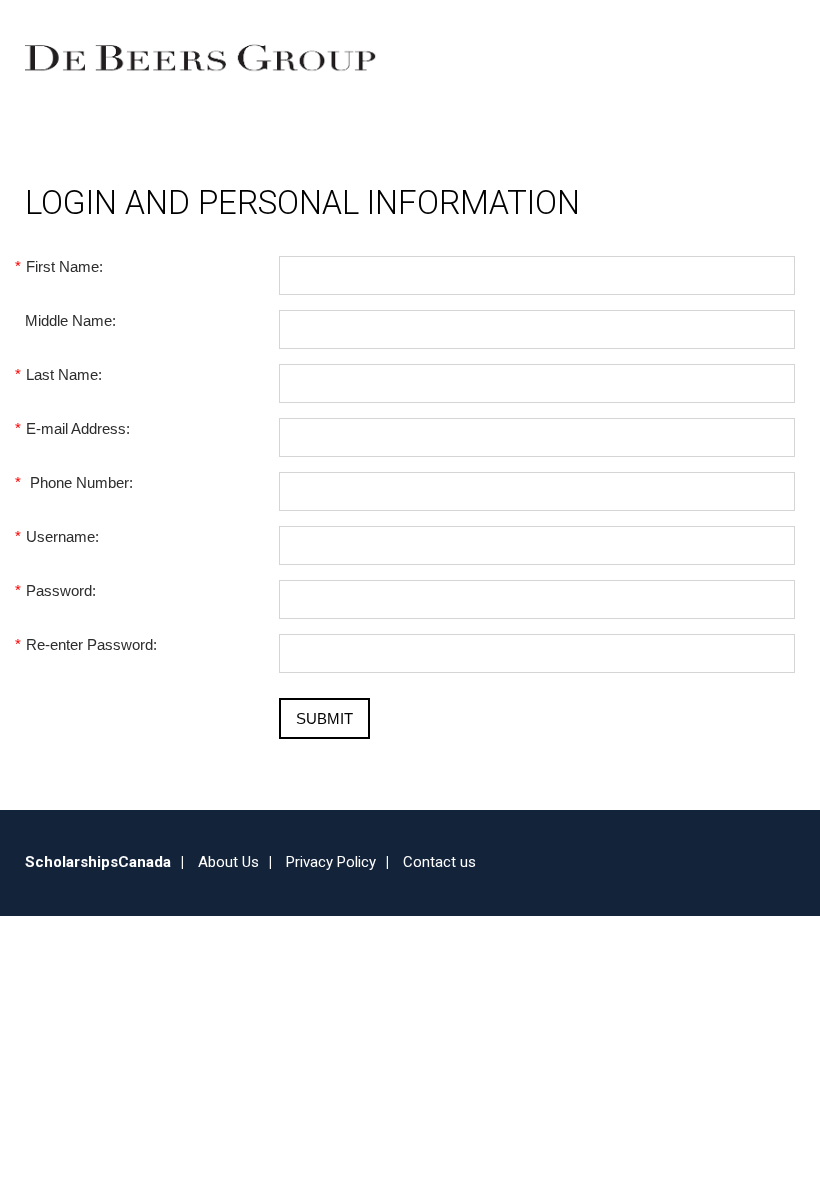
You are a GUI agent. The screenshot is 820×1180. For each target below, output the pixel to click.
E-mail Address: (77, 428)
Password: (60, 590)
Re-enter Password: (91, 644)
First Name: (64, 266)
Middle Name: (70, 320)
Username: (62, 536)
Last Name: (63, 374)
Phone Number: (79, 482)
